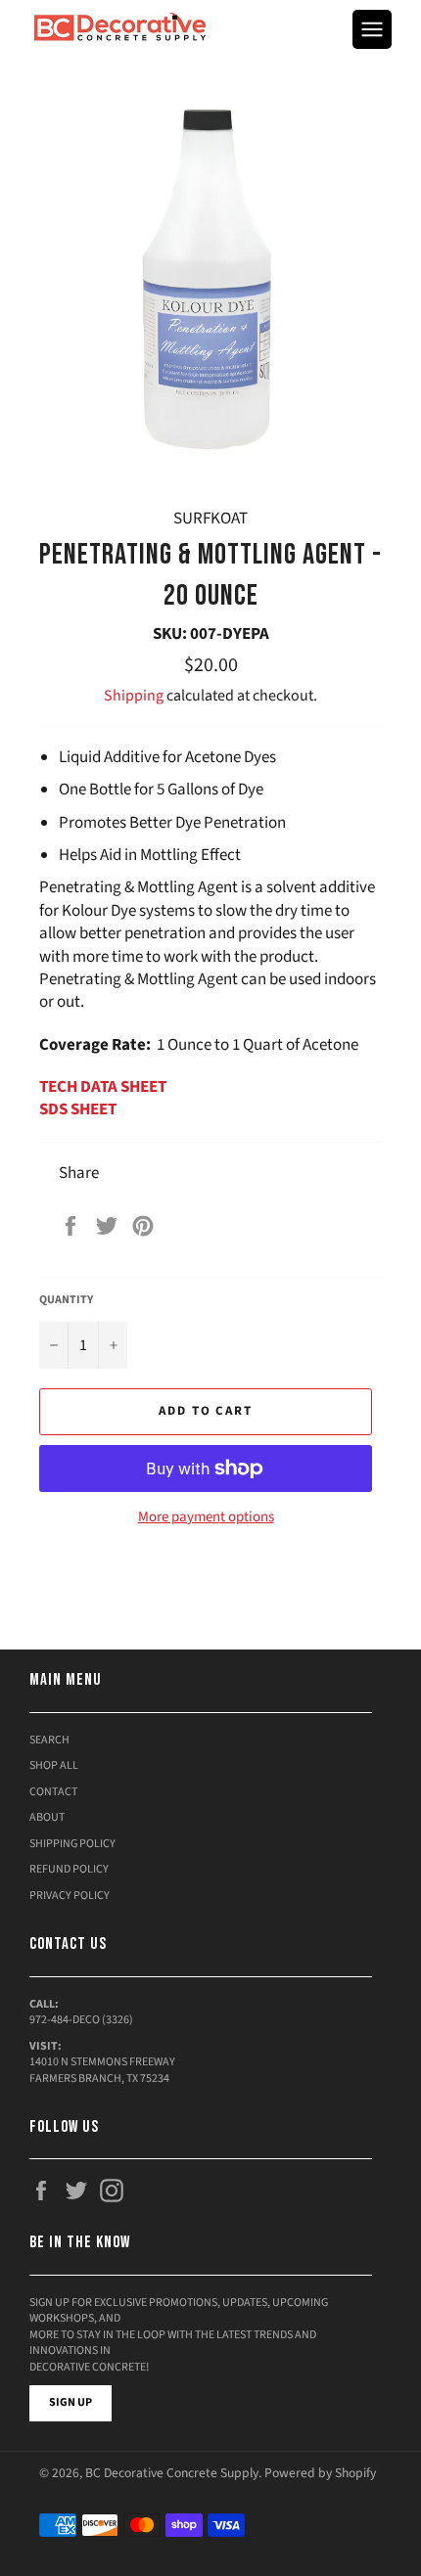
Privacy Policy (70, 1896)
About (47, 1817)
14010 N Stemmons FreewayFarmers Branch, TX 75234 (102, 2070)
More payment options (206, 1517)
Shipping (134, 696)
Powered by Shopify (320, 2473)
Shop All (54, 1765)
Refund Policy (69, 1869)
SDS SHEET (78, 1109)
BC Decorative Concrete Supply (172, 2473)
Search (49, 1740)
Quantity (66, 1300)
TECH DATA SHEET (103, 1087)
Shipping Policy (72, 1844)
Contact (53, 1792)
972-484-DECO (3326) (81, 2020)
